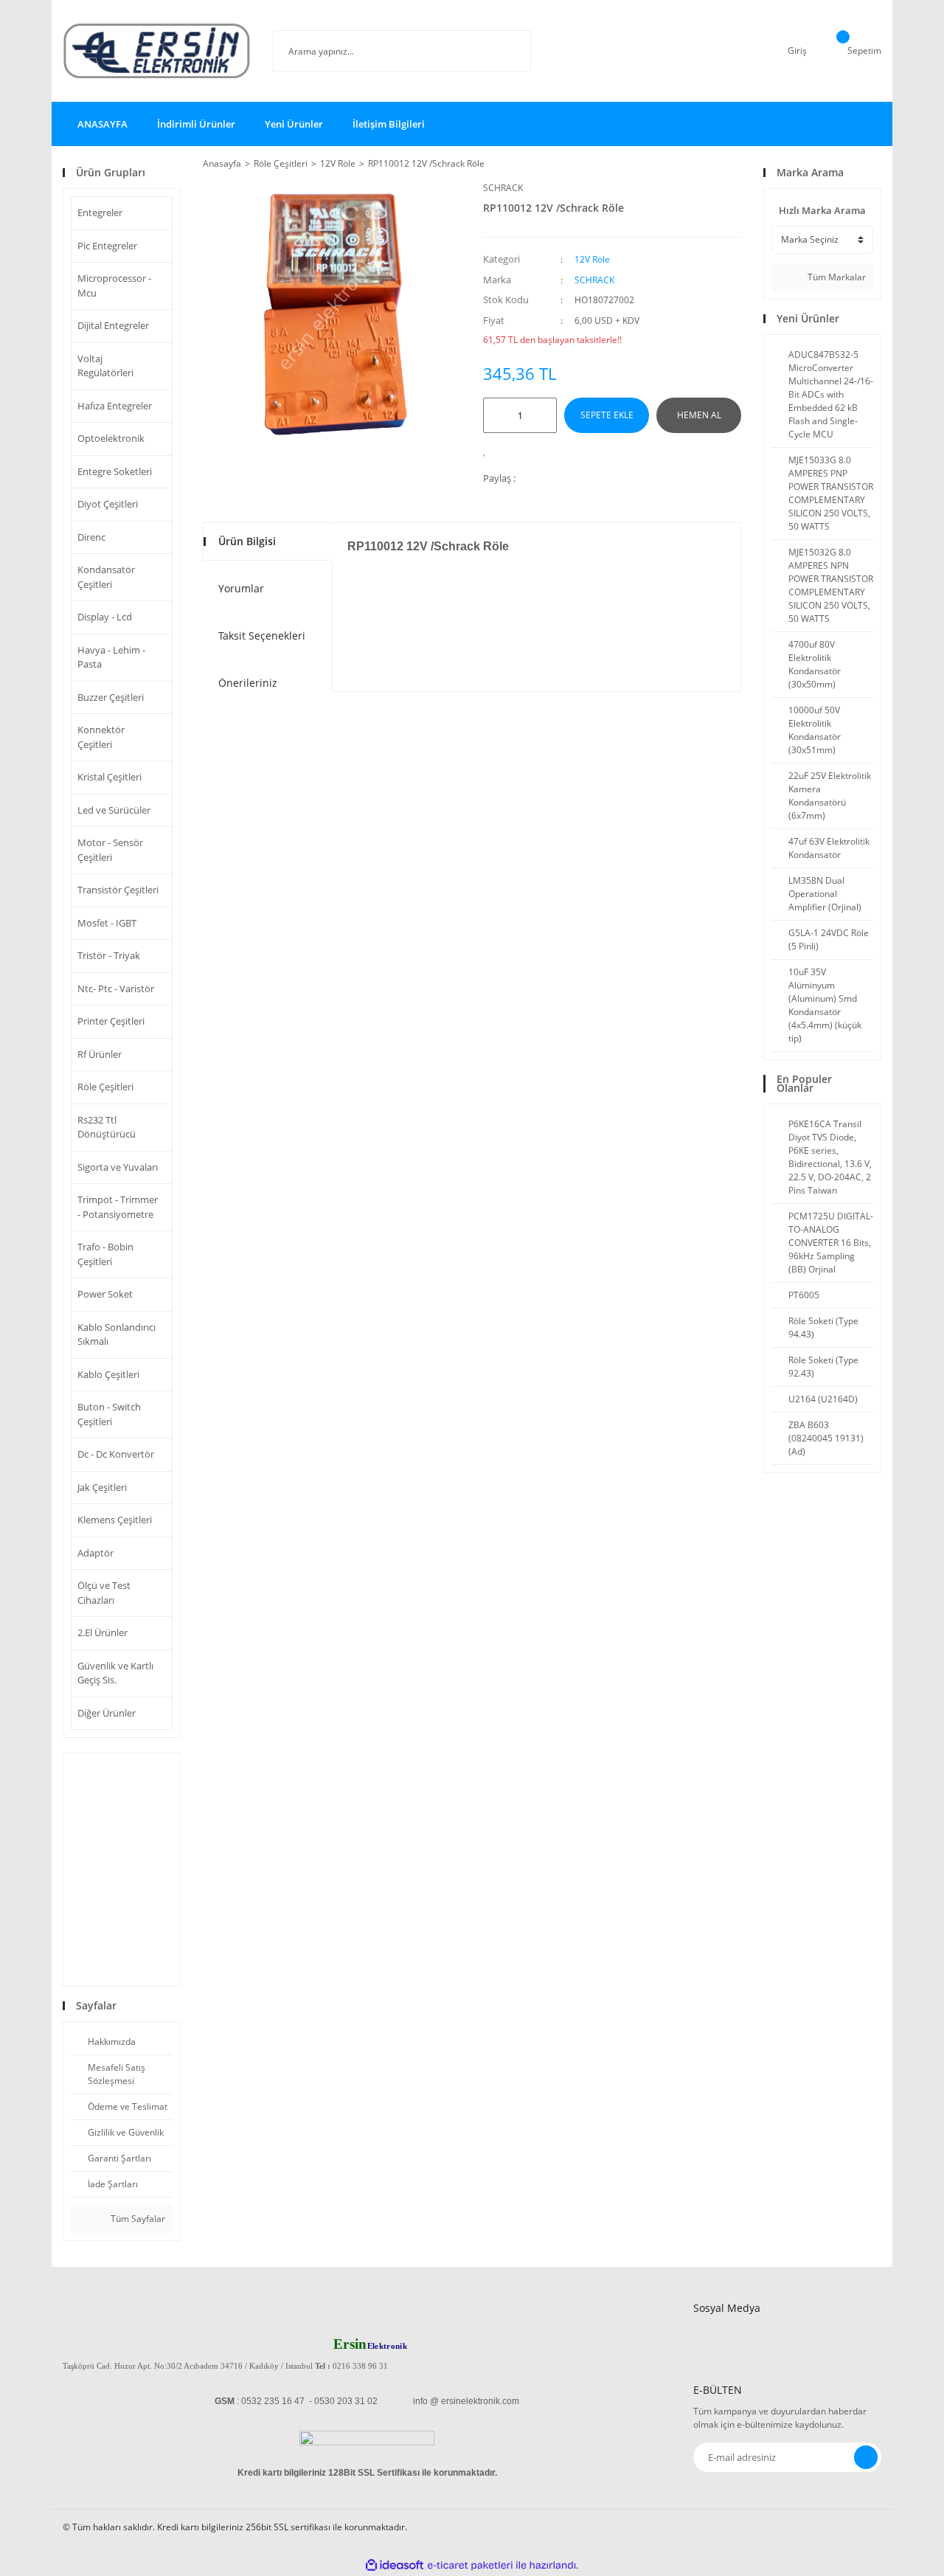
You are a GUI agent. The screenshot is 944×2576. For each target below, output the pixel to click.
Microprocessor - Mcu (114, 285)
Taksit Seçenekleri (262, 636)
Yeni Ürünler (294, 124)
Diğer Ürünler (107, 1713)
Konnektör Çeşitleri (101, 737)
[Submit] (866, 2457)
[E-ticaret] (470, 2565)
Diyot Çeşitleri (108, 504)
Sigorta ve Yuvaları (118, 1167)
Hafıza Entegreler (115, 406)
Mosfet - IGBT (107, 923)
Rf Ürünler (100, 1054)
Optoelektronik (111, 438)
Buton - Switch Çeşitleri (109, 1414)
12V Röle (592, 259)
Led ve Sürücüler (114, 810)
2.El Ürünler (103, 1632)
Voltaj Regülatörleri (105, 366)
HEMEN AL (699, 415)
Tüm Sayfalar (137, 2219)
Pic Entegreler (107, 246)
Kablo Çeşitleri (108, 1374)
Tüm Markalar (836, 277)
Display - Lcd (105, 617)
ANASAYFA (103, 124)
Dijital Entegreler (113, 325)
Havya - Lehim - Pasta (111, 657)
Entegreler (100, 212)
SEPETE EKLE (607, 415)
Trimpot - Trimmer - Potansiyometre (118, 1207)
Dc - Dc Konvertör (116, 1454)
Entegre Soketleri (115, 471)
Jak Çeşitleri (102, 1487)
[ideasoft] (395, 2565)
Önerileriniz (248, 683)
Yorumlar (241, 588)
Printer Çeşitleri (111, 1021)
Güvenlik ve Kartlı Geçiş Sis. (115, 1673)
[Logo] (157, 51)
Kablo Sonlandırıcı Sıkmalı (117, 1334)
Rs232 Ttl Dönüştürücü (107, 1127)
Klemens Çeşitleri (115, 1520)
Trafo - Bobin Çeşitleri (105, 1254)
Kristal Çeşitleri (110, 777)
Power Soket (105, 1294)
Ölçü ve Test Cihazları (104, 1593)
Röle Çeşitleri (105, 1087)
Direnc (91, 537)
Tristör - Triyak (109, 955)
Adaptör (96, 1553)
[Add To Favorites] (489, 450)
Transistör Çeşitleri (118, 890)
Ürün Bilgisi (247, 541)
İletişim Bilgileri (389, 124)
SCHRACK (503, 188)
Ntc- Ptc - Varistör (116, 988)
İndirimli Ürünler (196, 124)
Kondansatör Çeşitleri (106, 577)
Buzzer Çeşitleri (111, 697)
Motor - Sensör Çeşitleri (110, 850)
